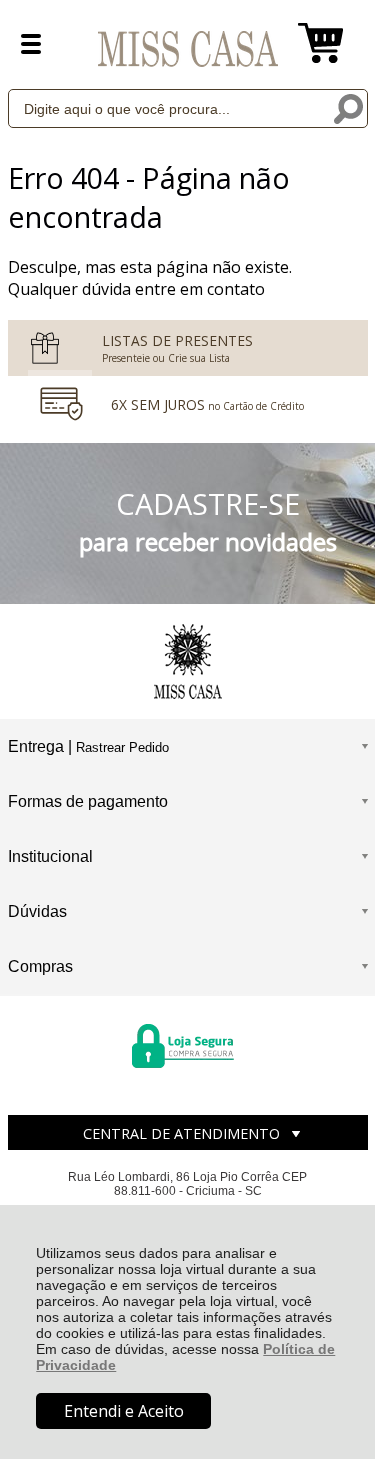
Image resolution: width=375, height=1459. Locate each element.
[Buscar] (348, 107)
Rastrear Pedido (122, 747)
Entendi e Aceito (124, 1411)
